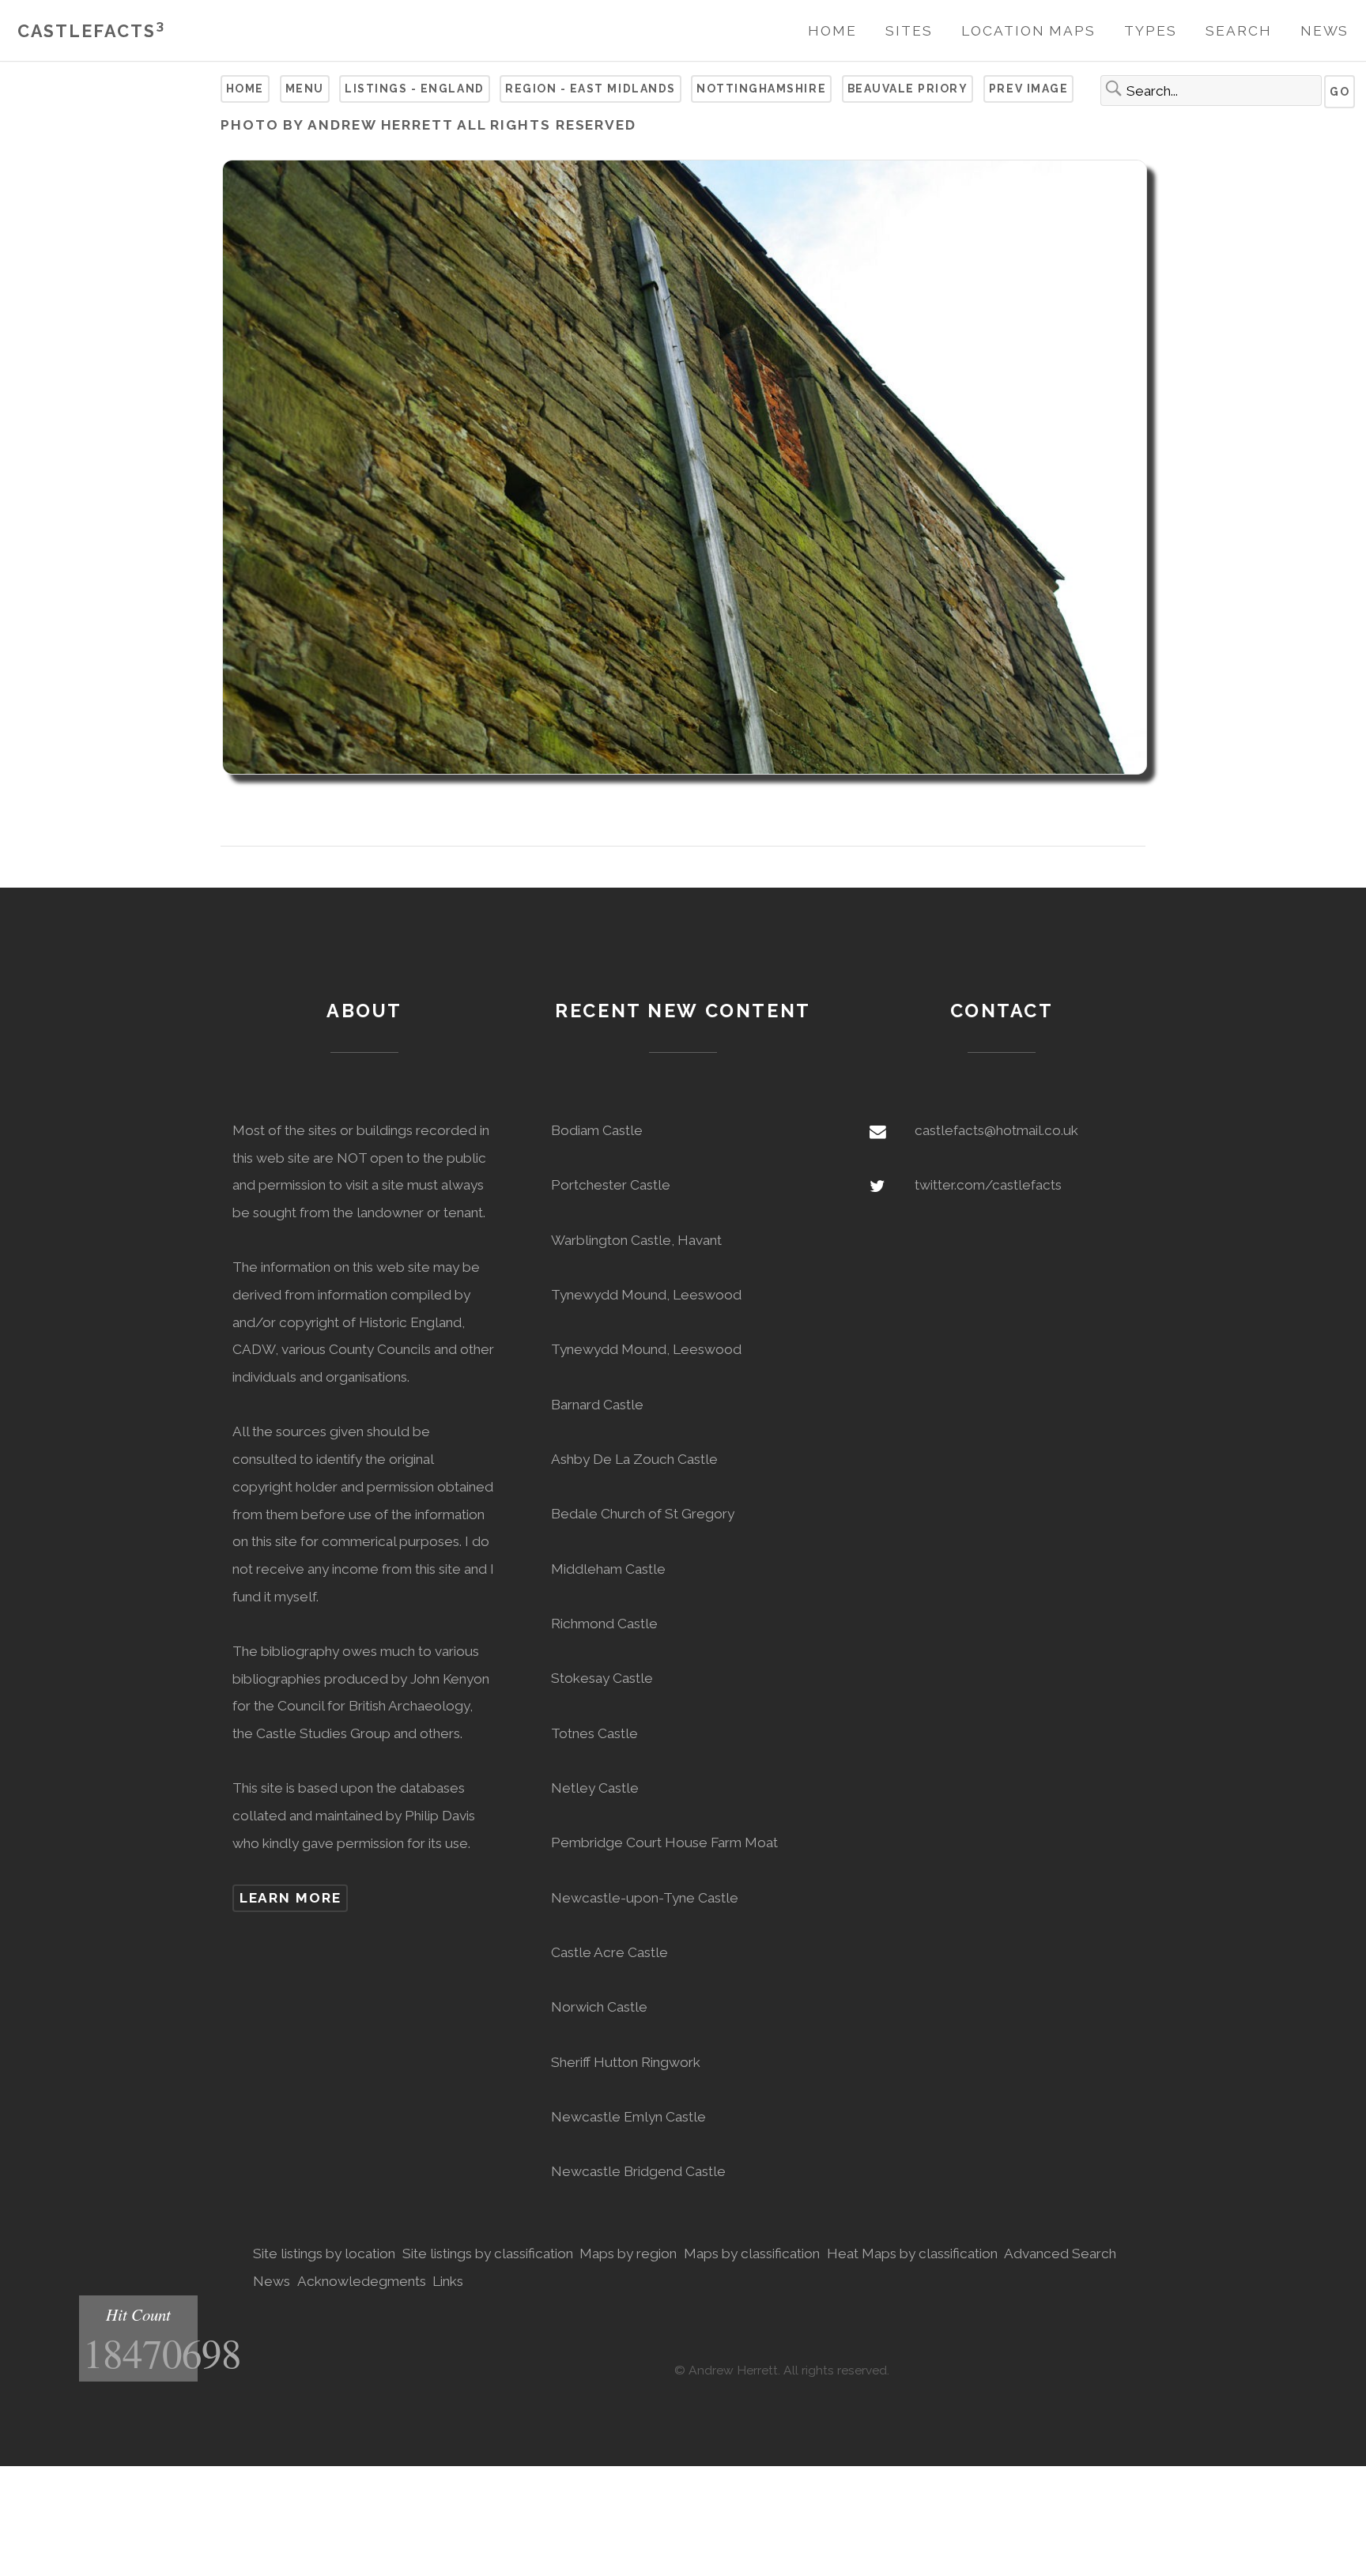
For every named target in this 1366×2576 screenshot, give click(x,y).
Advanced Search (1060, 2254)
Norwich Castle (599, 2007)
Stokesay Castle (602, 1678)
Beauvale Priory (908, 89)
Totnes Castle (594, 1733)
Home (832, 31)
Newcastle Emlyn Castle (628, 2117)
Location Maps (1028, 31)
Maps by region (628, 2254)
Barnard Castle (597, 1405)
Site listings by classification (488, 2254)
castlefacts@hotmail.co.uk (996, 1130)
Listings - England (414, 89)
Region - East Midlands (591, 89)
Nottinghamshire (761, 89)
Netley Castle (595, 1788)
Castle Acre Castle (609, 1952)
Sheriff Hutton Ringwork (626, 2062)
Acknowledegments (362, 2281)
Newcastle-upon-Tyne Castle (645, 1898)
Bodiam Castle (597, 1130)
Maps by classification (752, 2254)
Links (448, 2281)
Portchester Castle (611, 1185)
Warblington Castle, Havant (636, 1240)
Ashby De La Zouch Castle (634, 1459)
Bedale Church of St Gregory (643, 1514)
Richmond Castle (604, 1624)
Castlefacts (91, 31)
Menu (305, 89)
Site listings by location (324, 2254)
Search (1238, 31)
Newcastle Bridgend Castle (638, 2171)
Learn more (291, 1898)
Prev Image (1028, 89)
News (1325, 31)
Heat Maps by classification (912, 2254)
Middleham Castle (608, 1569)
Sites (909, 31)
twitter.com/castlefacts (988, 1185)
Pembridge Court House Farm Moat (664, 1842)
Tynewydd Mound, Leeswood (646, 1295)
